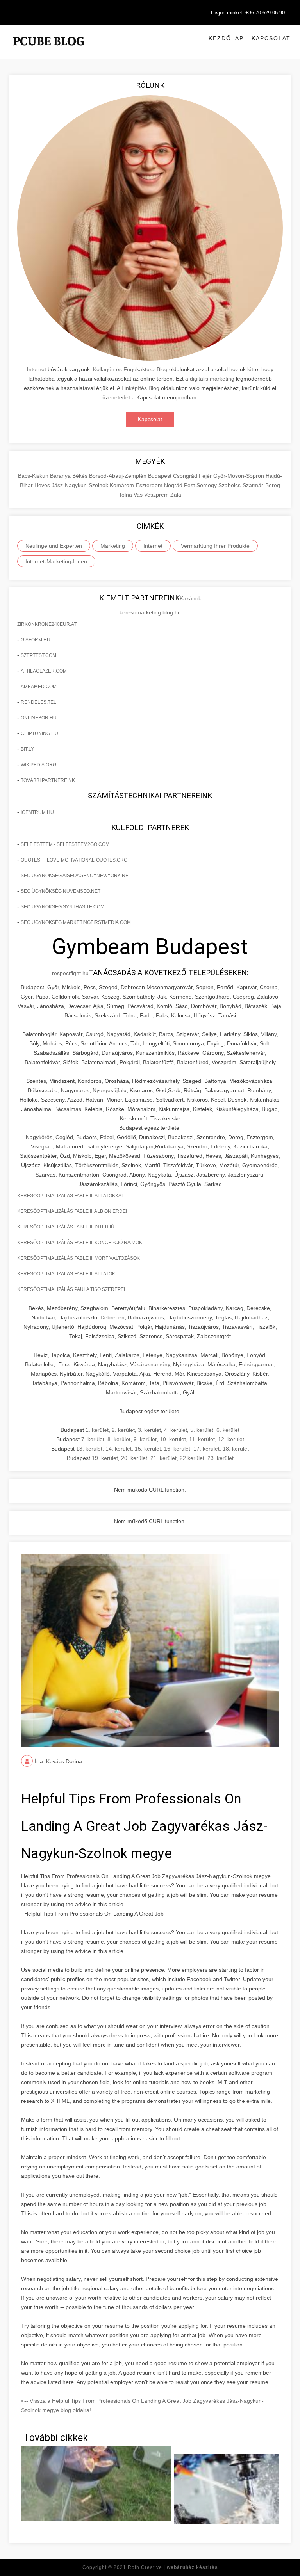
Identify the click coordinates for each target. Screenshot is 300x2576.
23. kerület (221, 1458)
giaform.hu (36, 640)
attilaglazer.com (44, 671)
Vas (139, 495)
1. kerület (97, 1430)
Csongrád (186, 476)
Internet (153, 546)
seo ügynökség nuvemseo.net (61, 891)
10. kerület (173, 1439)
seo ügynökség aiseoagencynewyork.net (76, 876)
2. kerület (123, 1430)
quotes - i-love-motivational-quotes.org (74, 860)
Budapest (161, 476)
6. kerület (228, 1430)
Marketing (113, 546)
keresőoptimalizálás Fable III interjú (66, 1227)
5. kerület (202, 1430)
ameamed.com (39, 687)
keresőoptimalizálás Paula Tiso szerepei (71, 1289)
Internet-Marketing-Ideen (56, 561)
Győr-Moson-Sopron (239, 476)
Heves (43, 485)
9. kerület (145, 1439)
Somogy (207, 485)
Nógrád (174, 485)
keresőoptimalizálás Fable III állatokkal (71, 1196)
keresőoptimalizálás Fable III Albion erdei (72, 1211)
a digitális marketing (210, 379)
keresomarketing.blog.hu (150, 612)
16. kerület (177, 1449)
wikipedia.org (38, 765)
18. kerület (236, 1449)
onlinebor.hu (39, 718)
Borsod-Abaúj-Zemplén (119, 476)
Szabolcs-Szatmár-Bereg (249, 485)
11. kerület (202, 1439)
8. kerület (119, 1439)
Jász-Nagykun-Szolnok (81, 485)
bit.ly (27, 749)
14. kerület (119, 1449)
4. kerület (176, 1430)
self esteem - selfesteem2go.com (65, 844)
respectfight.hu (70, 973)
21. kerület (163, 1458)
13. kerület (89, 1449)
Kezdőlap (226, 38)
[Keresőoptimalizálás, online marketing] (48, 51)
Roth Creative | (173, 2567)
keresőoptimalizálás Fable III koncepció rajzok (80, 1243)
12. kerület (231, 1439)
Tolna (126, 495)
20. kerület (134, 1458)
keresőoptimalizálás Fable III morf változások (79, 1258)
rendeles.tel (38, 702)
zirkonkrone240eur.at (47, 624)
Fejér (206, 476)
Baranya (61, 476)
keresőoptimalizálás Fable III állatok (66, 1274)
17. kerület (206, 1449)
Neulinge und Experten (54, 546)
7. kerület (93, 1439)
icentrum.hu (37, 812)
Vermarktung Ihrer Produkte (215, 546)
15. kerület (148, 1449)
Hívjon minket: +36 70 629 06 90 (248, 13)
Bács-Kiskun (34, 476)
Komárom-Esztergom (137, 485)
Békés (81, 476)
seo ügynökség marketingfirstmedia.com (76, 922)
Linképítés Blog (140, 388)
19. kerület (105, 1458)
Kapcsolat (271, 38)
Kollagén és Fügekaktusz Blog (130, 369)
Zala (176, 495)
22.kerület (192, 1458)
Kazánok (190, 598)
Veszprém (157, 495)
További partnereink (48, 780)
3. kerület (149, 1430)
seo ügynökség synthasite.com (62, 907)
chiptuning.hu (39, 733)
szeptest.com (38, 655)
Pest (190, 485)
